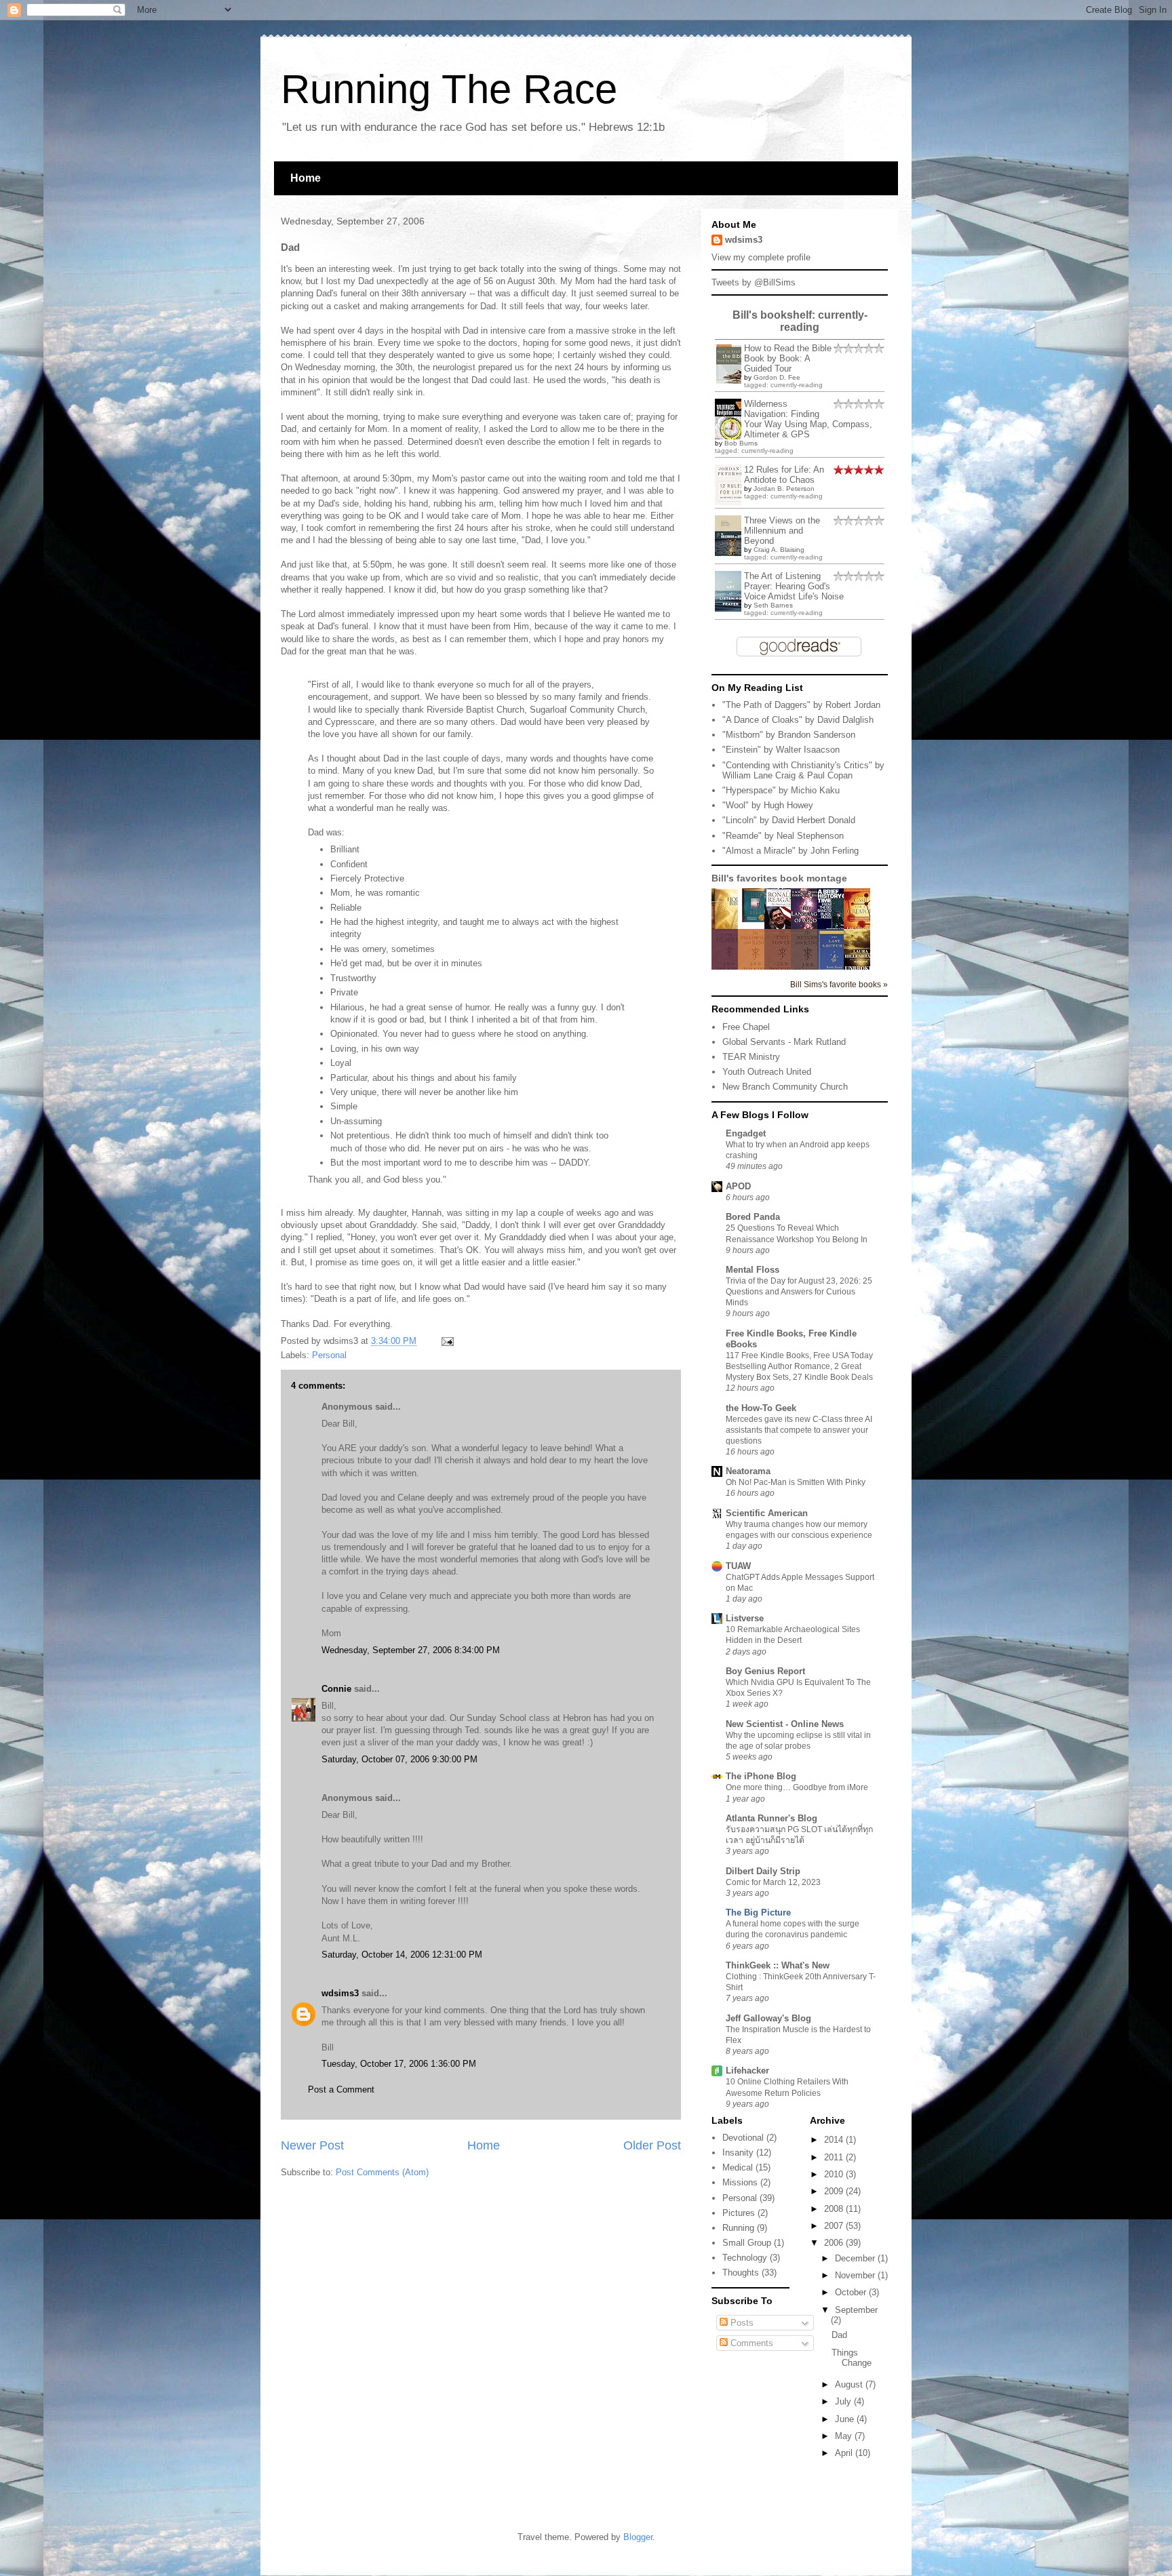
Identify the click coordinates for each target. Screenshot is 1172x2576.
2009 (835, 2191)
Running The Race (449, 89)
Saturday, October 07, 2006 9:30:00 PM (399, 1759)
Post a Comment (341, 2089)
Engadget (746, 1133)
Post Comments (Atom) (382, 2172)
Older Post (652, 2145)
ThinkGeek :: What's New (778, 1965)
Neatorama (748, 1471)
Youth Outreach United (767, 1072)
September (856, 2310)
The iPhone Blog (761, 1776)
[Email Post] (445, 1341)
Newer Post (312, 2145)
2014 (835, 2140)
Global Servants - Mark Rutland (784, 1042)
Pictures (739, 2213)
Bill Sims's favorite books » (839, 984)
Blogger (638, 2537)
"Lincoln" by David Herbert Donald (789, 820)
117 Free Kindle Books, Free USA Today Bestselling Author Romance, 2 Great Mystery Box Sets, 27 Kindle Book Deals (799, 1366)
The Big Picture (758, 1913)
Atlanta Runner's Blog (771, 1818)
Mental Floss (753, 1270)
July (844, 2401)
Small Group (747, 2243)
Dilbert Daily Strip (763, 1871)
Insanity (738, 2153)
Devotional (743, 2138)
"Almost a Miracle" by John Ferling (790, 851)
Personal (329, 1355)
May (845, 2436)
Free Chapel (746, 1027)
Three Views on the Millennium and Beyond (782, 531)
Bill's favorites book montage (779, 878)
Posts (741, 2323)
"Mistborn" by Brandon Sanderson (789, 735)
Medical (738, 2167)
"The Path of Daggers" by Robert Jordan (801, 705)
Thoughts (741, 2273)
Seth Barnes (773, 605)
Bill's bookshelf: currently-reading (800, 321)
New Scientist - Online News (785, 1724)
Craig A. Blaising (779, 550)
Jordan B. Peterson (784, 489)
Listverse (745, 1618)
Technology (745, 2258)
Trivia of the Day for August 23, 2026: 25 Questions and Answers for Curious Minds (799, 1292)
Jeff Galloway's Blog (768, 2018)
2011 (835, 2157)
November (856, 2275)
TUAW (738, 1566)
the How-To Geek (761, 1408)
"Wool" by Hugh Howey (768, 805)
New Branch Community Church (785, 1087)
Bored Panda (753, 1217)
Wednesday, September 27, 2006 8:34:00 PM (411, 1650)
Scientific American (767, 1513)
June (846, 2419)
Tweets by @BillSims (754, 282)
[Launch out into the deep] (755, 919)
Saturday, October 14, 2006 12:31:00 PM (402, 1955)
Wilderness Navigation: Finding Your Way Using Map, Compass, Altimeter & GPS (808, 419)
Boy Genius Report (765, 1671)
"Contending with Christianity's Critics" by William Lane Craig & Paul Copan (803, 771)
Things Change (852, 2358)
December (856, 2258)
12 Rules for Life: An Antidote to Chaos (784, 475)
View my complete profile (761, 257)
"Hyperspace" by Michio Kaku (781, 790)
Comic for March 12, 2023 (773, 1882)
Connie (336, 1689)
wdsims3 (340, 1993)
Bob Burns (741, 443)
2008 (835, 2209)
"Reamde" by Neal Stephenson (783, 836)
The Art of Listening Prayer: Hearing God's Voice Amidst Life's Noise (794, 586)
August (850, 2384)
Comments (750, 2343)
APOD (738, 1186)
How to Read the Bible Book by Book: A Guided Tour (788, 358)
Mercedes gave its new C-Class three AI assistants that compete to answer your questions (799, 1430)
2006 (835, 2243)
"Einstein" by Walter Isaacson (781, 750)
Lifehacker (747, 2070)
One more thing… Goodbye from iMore (797, 1787)
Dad (839, 2335)
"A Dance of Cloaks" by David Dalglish (798, 720)
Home (306, 178)
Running (738, 2228)
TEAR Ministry (751, 1057)
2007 (835, 2226)
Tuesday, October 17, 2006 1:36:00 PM (399, 2064)
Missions (740, 2182)
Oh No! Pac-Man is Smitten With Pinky (796, 1482)
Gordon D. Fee (777, 377)
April (845, 2453)
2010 (835, 2174)
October (852, 2292)
